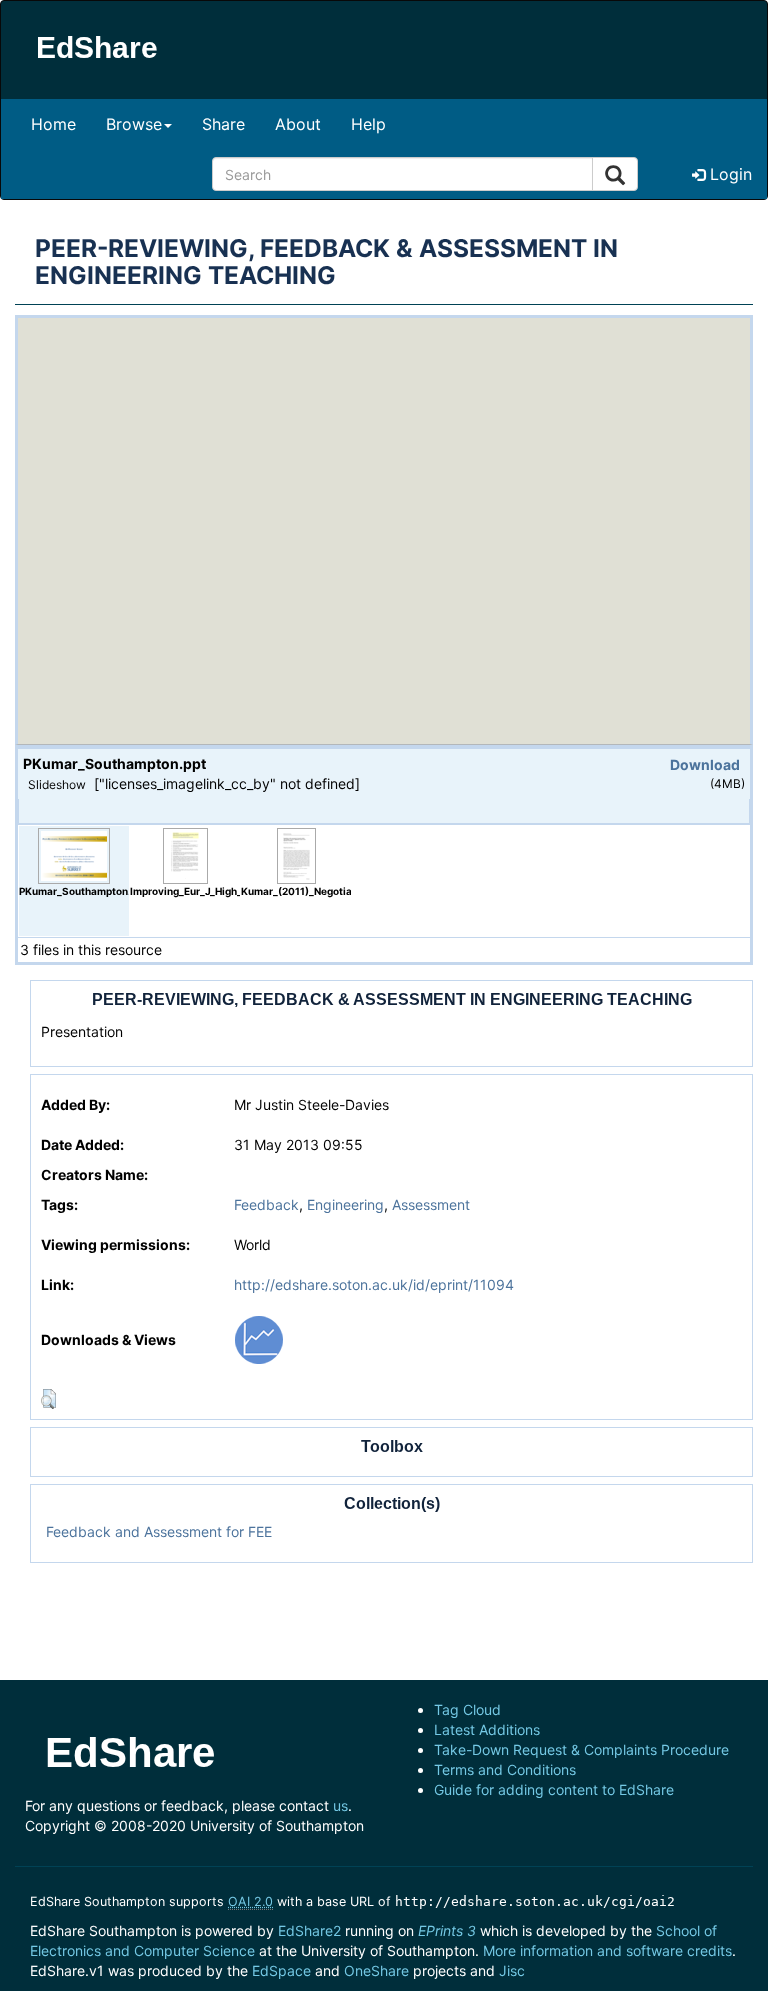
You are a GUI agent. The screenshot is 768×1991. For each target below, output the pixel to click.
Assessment (431, 1204)
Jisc (512, 1970)
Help (368, 124)
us (340, 1805)
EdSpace (281, 1970)
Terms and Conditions (505, 1769)
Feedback (266, 1204)
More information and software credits (607, 1950)
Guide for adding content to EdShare (554, 1789)
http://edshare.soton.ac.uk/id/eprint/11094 (374, 1284)
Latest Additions (487, 1729)
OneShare (376, 1970)
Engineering (345, 1204)
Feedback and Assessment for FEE (159, 1531)
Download (705, 764)
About (298, 124)
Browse (134, 124)
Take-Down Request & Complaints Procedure (581, 1749)
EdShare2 (309, 1930)
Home (53, 124)
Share (223, 124)
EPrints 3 (447, 1930)
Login (728, 174)
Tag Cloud (467, 1709)
